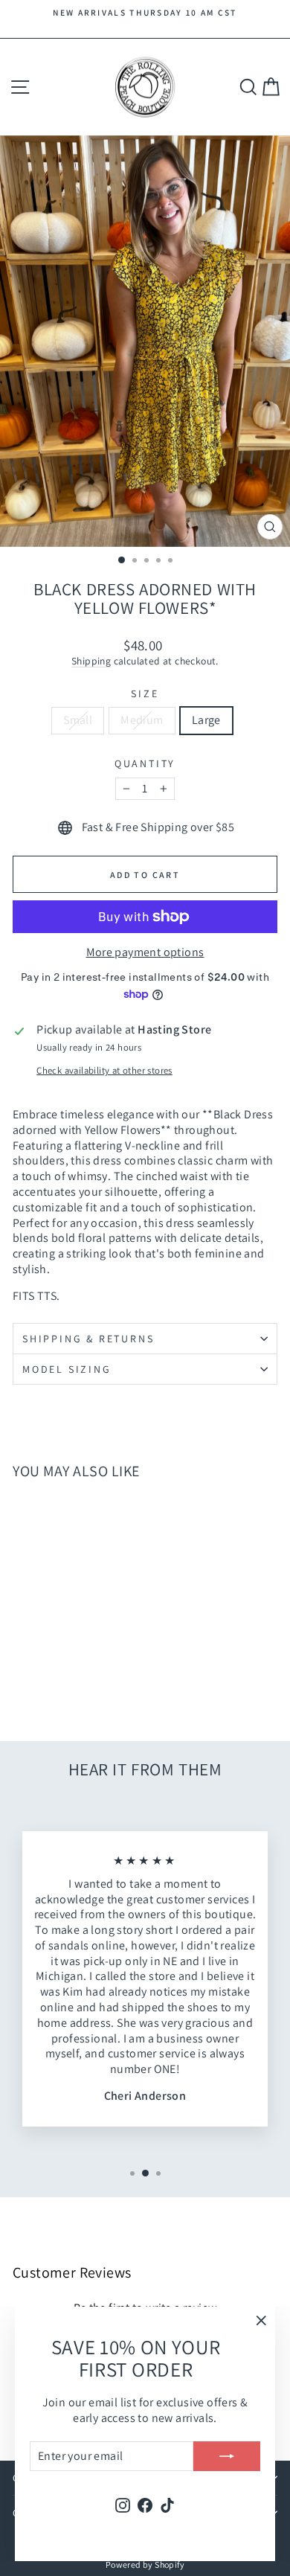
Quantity (145, 763)
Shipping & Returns (88, 1339)
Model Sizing (67, 1369)
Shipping (91, 661)
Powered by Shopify (145, 2564)
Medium (142, 720)
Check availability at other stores (104, 1071)
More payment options (145, 952)
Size (145, 693)
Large (206, 720)
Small (78, 720)
